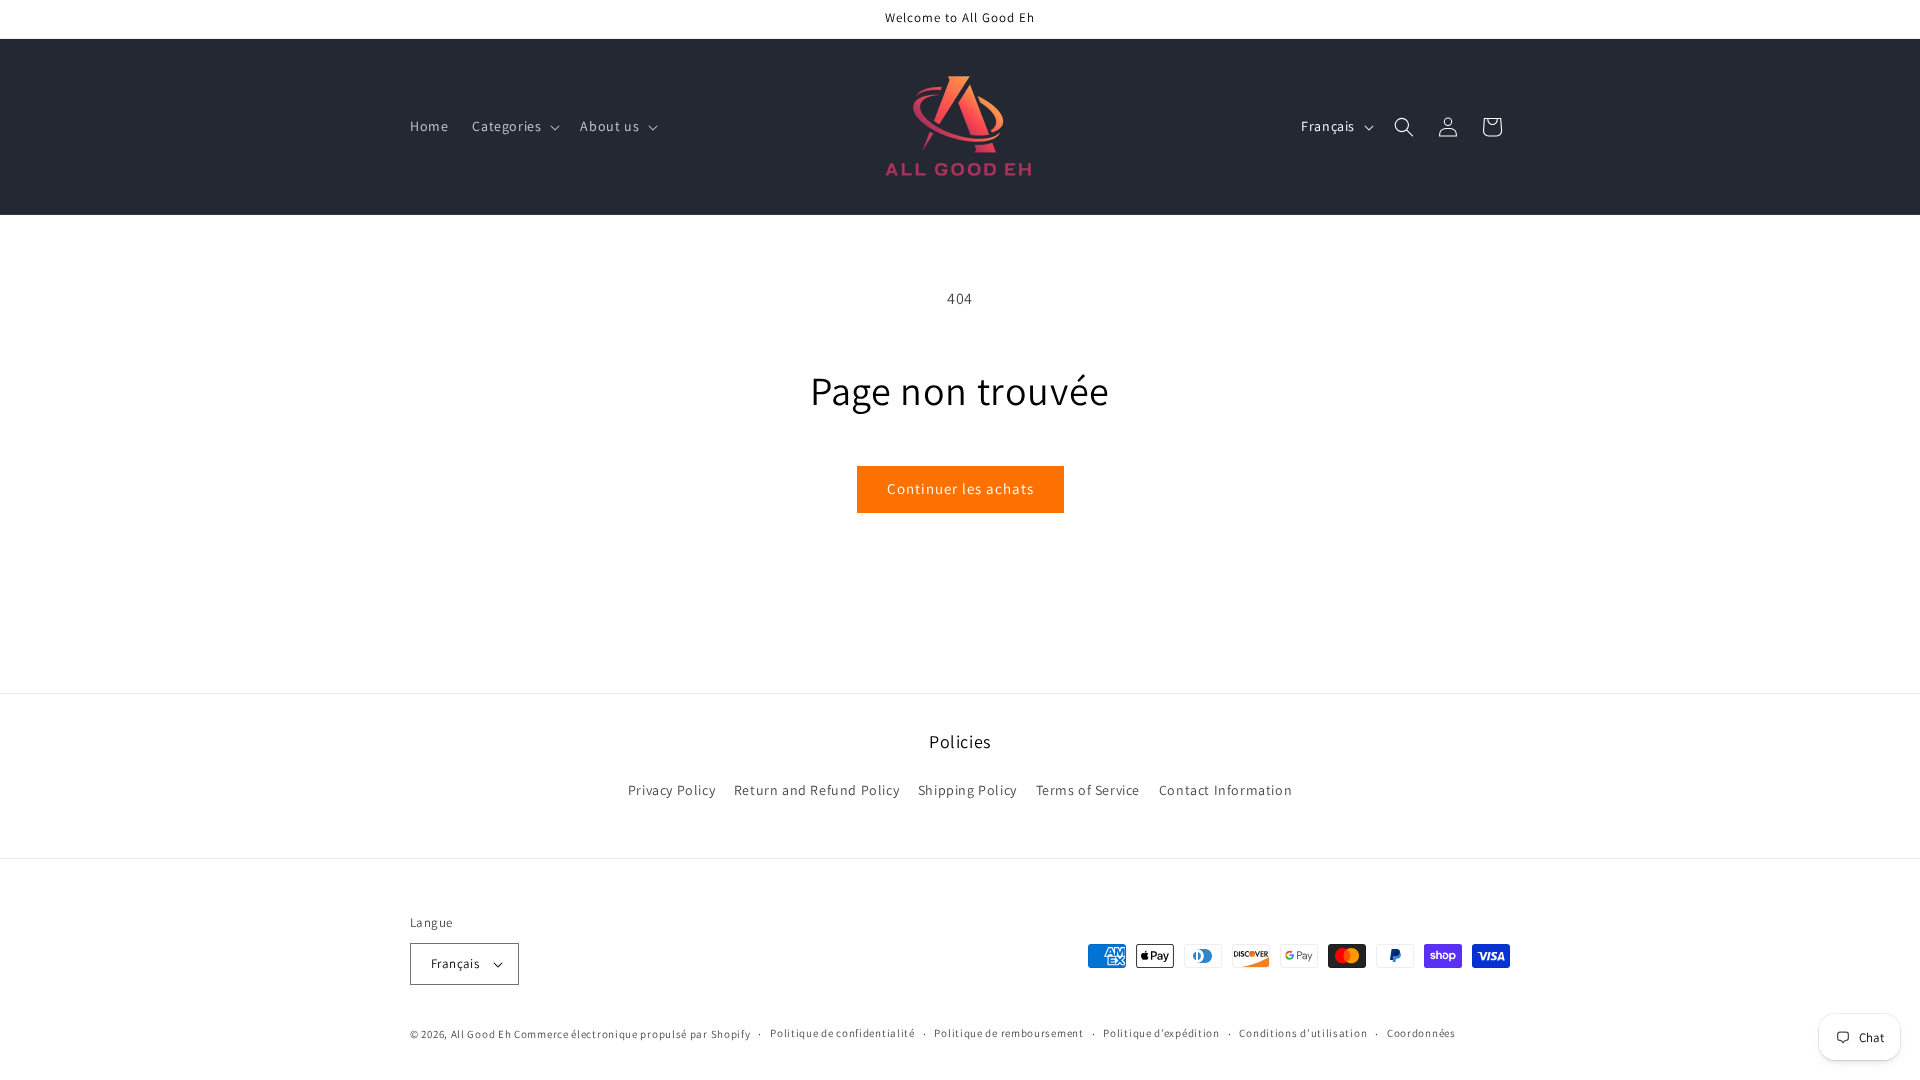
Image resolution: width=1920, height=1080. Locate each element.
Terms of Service (1088, 790)
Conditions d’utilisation (1303, 1033)
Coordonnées (1421, 1033)
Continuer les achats (960, 488)
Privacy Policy (671, 790)
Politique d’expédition (1161, 1033)
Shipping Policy (967, 790)
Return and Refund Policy (816, 790)
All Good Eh (481, 1034)
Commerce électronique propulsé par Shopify (632, 1034)
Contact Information (1225, 790)
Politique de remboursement (1008, 1033)
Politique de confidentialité (842, 1033)
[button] (514, 126)
